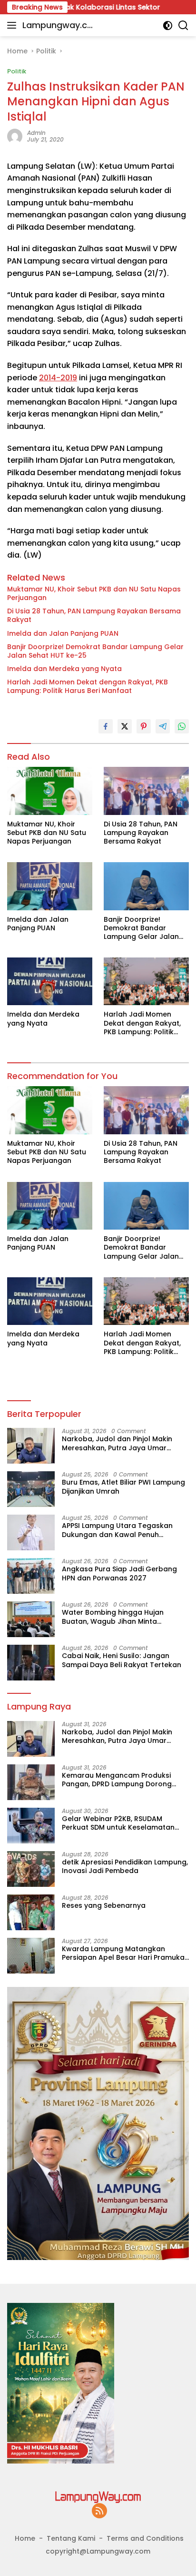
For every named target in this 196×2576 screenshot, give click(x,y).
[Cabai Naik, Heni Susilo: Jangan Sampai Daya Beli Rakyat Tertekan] (31, 1663)
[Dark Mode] (168, 25)
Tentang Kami (71, 2538)
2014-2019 (58, 378)
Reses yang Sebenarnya (104, 1905)
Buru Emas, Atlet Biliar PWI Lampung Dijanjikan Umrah (123, 1487)
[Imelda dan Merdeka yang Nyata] (50, 981)
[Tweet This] (125, 726)
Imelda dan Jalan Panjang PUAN (63, 633)
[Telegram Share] (163, 726)
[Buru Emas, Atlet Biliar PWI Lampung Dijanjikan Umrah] (31, 1489)
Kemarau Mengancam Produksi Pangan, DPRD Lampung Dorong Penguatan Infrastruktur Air (117, 1780)
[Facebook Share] (106, 726)
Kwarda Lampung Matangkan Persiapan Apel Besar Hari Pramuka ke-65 (123, 1953)
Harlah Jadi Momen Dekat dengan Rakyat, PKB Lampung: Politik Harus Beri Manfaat (88, 686)
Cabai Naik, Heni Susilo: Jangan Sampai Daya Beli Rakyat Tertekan (122, 1660)
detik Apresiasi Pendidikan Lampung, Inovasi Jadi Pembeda (125, 1866)
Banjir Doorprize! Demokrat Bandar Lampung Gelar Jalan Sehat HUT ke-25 (95, 651)
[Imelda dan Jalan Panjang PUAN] (50, 886)
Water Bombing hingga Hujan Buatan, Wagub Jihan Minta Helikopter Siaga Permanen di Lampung (113, 1617)
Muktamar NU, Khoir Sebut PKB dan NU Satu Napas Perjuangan (94, 593)
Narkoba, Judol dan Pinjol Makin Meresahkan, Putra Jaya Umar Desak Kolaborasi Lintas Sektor (117, 1443)
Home (25, 2538)
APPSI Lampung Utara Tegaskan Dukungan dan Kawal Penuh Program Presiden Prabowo (117, 1530)
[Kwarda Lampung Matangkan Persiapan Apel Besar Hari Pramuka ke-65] (31, 1956)
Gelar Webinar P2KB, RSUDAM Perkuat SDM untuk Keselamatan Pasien (118, 1823)
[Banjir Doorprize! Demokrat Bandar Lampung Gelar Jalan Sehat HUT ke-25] (146, 886)
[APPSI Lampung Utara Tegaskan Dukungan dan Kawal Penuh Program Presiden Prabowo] (31, 1532)
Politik (17, 71)
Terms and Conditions (145, 2538)
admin (36, 133)
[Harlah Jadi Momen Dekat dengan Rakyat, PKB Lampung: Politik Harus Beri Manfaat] (146, 981)
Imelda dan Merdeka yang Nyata (64, 669)
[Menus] (14, 25)
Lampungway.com (58, 26)
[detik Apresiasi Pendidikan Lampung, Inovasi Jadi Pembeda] (31, 1869)
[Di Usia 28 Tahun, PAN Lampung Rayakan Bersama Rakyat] (146, 791)
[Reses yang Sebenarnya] (31, 1912)
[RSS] (99, 2511)
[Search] (183, 25)
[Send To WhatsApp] (182, 726)
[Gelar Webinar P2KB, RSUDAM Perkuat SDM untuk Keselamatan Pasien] (31, 1826)
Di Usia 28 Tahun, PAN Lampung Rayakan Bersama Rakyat (94, 615)
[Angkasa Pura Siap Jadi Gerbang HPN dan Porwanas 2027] (31, 1576)
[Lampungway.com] (98, 2496)
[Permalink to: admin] (15, 136)
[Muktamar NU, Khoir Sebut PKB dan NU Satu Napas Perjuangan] (50, 791)
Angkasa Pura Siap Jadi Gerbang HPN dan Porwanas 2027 (119, 1573)
